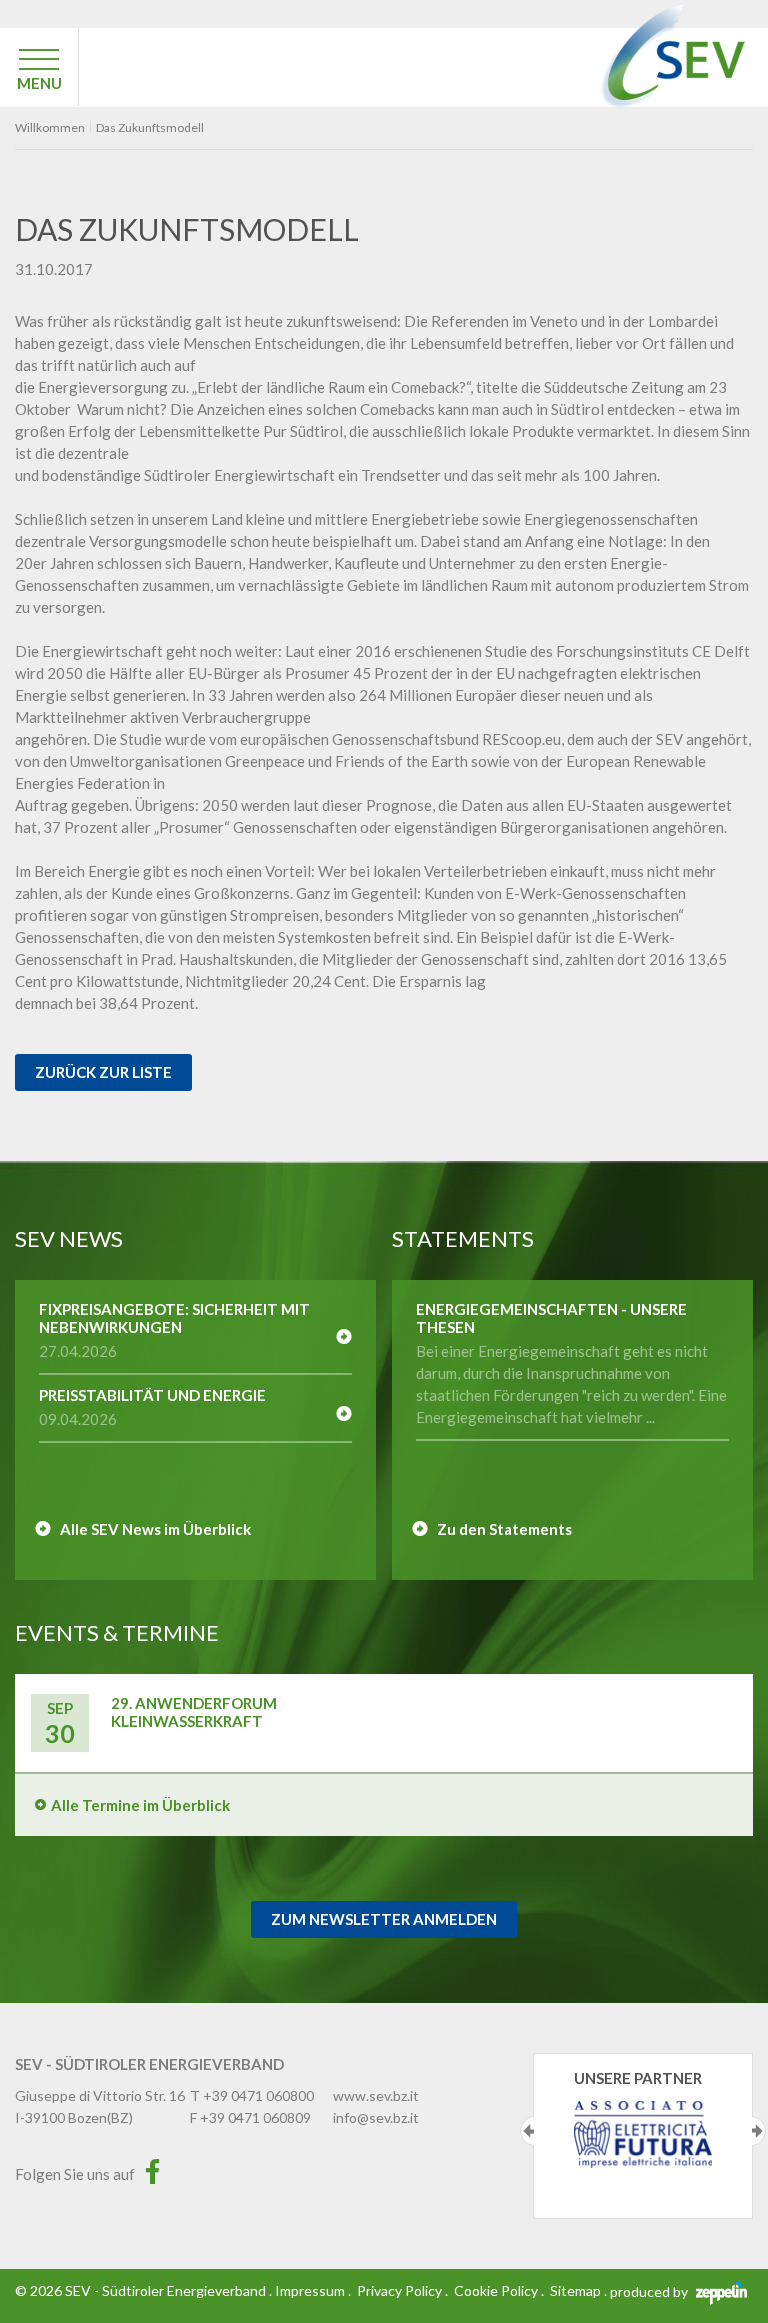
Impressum (310, 2290)
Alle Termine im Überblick (140, 1805)
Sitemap (575, 2290)
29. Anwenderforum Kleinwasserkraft (194, 1712)
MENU (39, 83)
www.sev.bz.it (376, 2095)
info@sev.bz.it (376, 2117)
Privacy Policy (399, 2290)
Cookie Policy (496, 2290)
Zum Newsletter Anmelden (384, 1919)
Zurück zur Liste (103, 1072)
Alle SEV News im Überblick (155, 1529)
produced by (650, 2291)
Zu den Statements (504, 1529)
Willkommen (50, 128)
